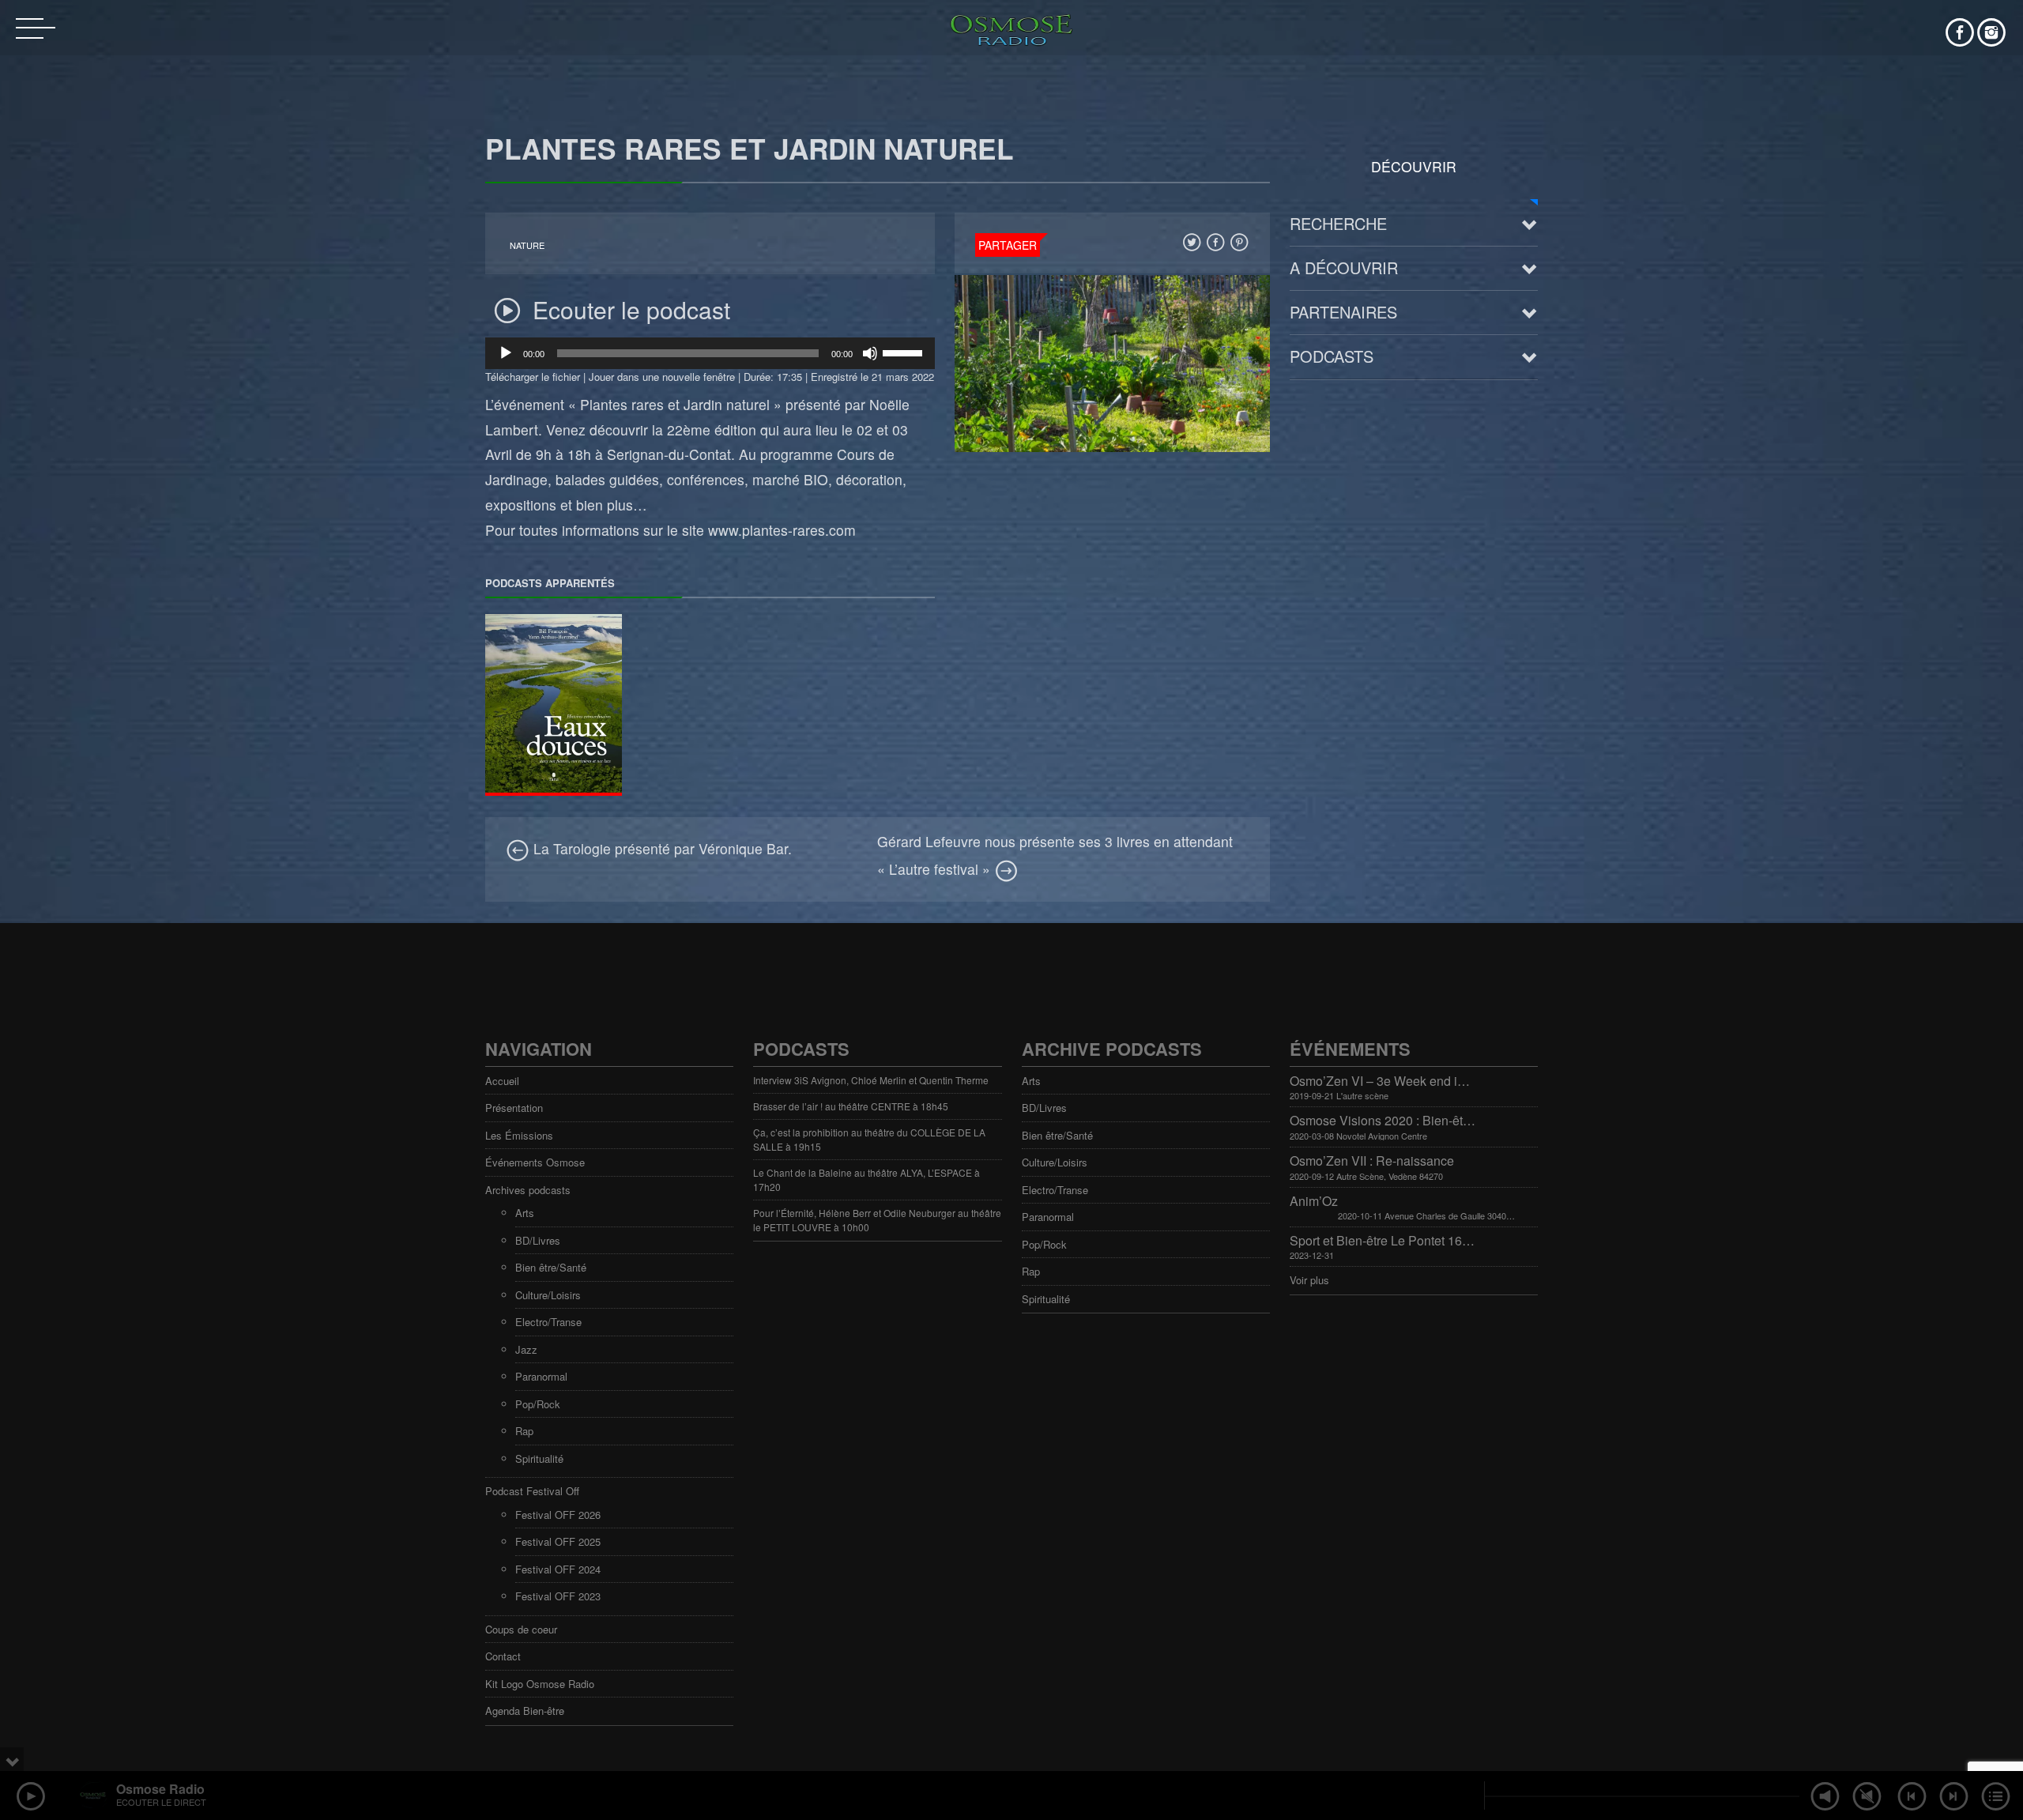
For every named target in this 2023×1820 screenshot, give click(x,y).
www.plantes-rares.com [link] (782, 530)
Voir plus (1309, 1280)
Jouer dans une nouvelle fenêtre (662, 377)
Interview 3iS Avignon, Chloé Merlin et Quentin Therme (871, 1080)
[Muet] (870, 353)
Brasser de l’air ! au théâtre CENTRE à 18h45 (851, 1106)
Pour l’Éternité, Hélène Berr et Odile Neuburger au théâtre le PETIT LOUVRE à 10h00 (877, 1220)
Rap (524, 1431)
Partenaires (1343, 312)
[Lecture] (506, 353)
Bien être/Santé (551, 1267)
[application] (710, 353)
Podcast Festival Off (532, 1491)
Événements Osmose (535, 1162)
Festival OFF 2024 (558, 1569)
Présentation (514, 1108)
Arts (525, 1213)
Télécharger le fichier (533, 377)
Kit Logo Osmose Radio (540, 1684)
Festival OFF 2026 (558, 1515)
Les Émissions (519, 1135)
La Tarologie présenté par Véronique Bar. (661, 848)
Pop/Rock (538, 1404)
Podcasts (1332, 356)
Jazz (526, 1349)
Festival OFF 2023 (558, 1596)
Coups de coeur (521, 1629)
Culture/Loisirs (548, 1295)
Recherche (1338, 223)
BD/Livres (538, 1240)
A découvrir (1344, 268)
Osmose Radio (160, 1789)
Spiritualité (539, 1458)
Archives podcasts (528, 1190)
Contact (503, 1656)
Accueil (502, 1081)
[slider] (905, 352)
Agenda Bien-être (525, 1711)
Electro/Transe (548, 1322)
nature (527, 245)
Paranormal (541, 1376)
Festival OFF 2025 (558, 1541)
